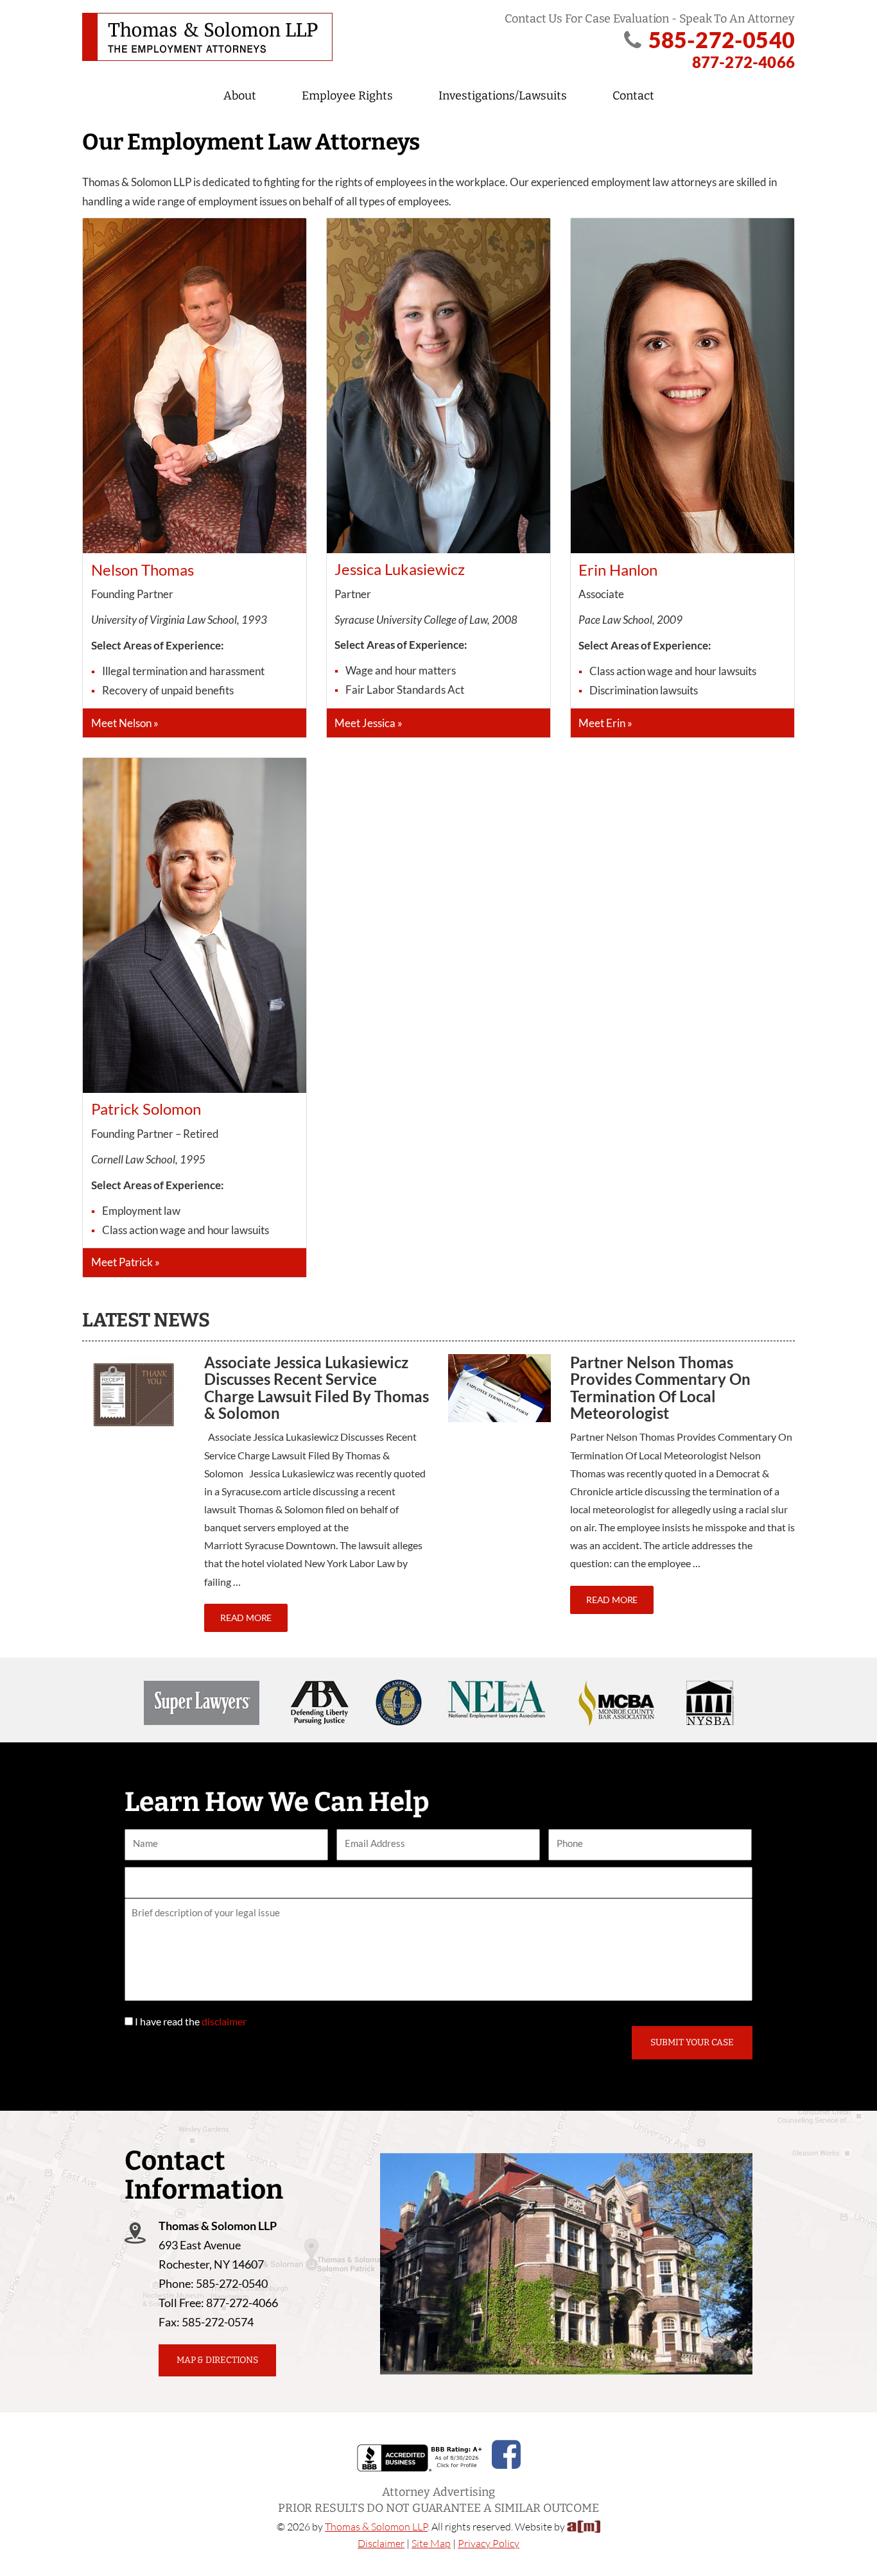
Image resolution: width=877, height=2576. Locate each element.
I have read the (191, 2021)
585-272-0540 (722, 39)
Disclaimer (381, 2543)
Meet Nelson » (125, 723)
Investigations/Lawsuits (503, 96)
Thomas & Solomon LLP (376, 2527)
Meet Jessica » (369, 723)
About (240, 96)
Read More (246, 1618)
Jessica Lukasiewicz (400, 569)
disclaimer (224, 2021)
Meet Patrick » (126, 1262)
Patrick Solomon (146, 1109)
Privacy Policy (489, 2543)
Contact (633, 96)
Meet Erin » (605, 723)
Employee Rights (347, 96)
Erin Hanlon (618, 570)
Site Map (431, 2543)
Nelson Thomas (143, 570)
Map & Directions (217, 2360)
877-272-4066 (743, 62)
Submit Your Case (692, 2042)
